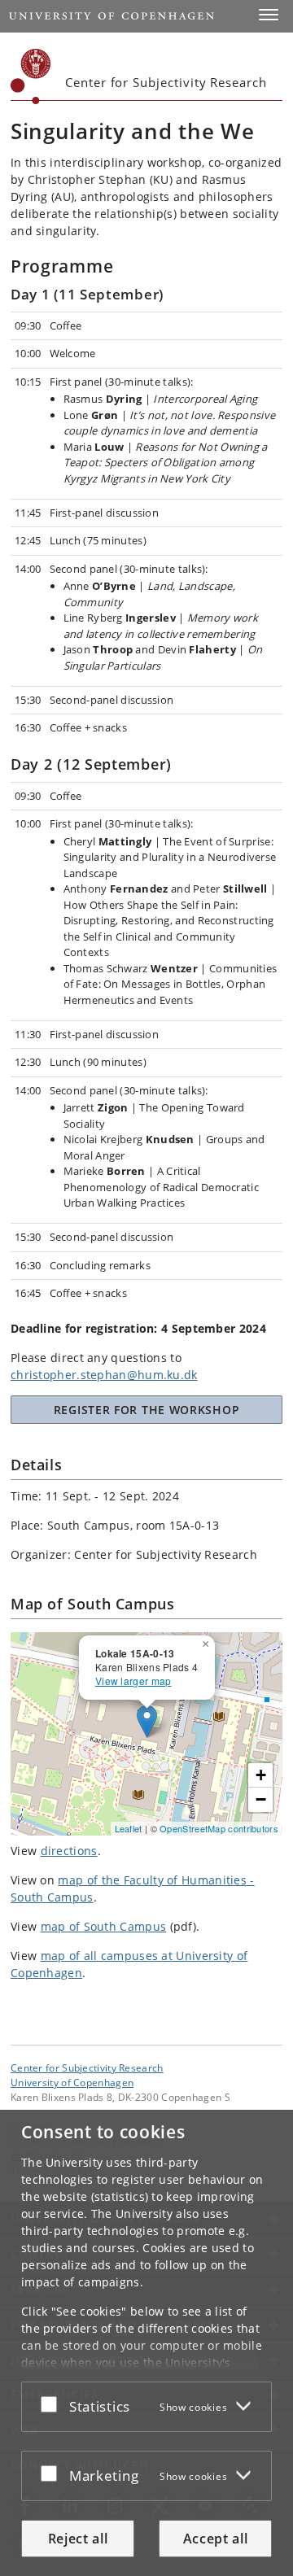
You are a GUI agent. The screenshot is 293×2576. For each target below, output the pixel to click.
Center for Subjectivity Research (87, 2067)
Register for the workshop (147, 1410)
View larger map (133, 1681)
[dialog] (146, 2343)
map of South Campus (104, 1926)
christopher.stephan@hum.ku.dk (104, 1375)
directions (69, 1851)
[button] (269, 15)
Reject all (78, 2539)
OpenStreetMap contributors (219, 1828)
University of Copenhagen (72, 2082)
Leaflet (129, 1828)
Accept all (216, 2539)
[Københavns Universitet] (31, 76)
